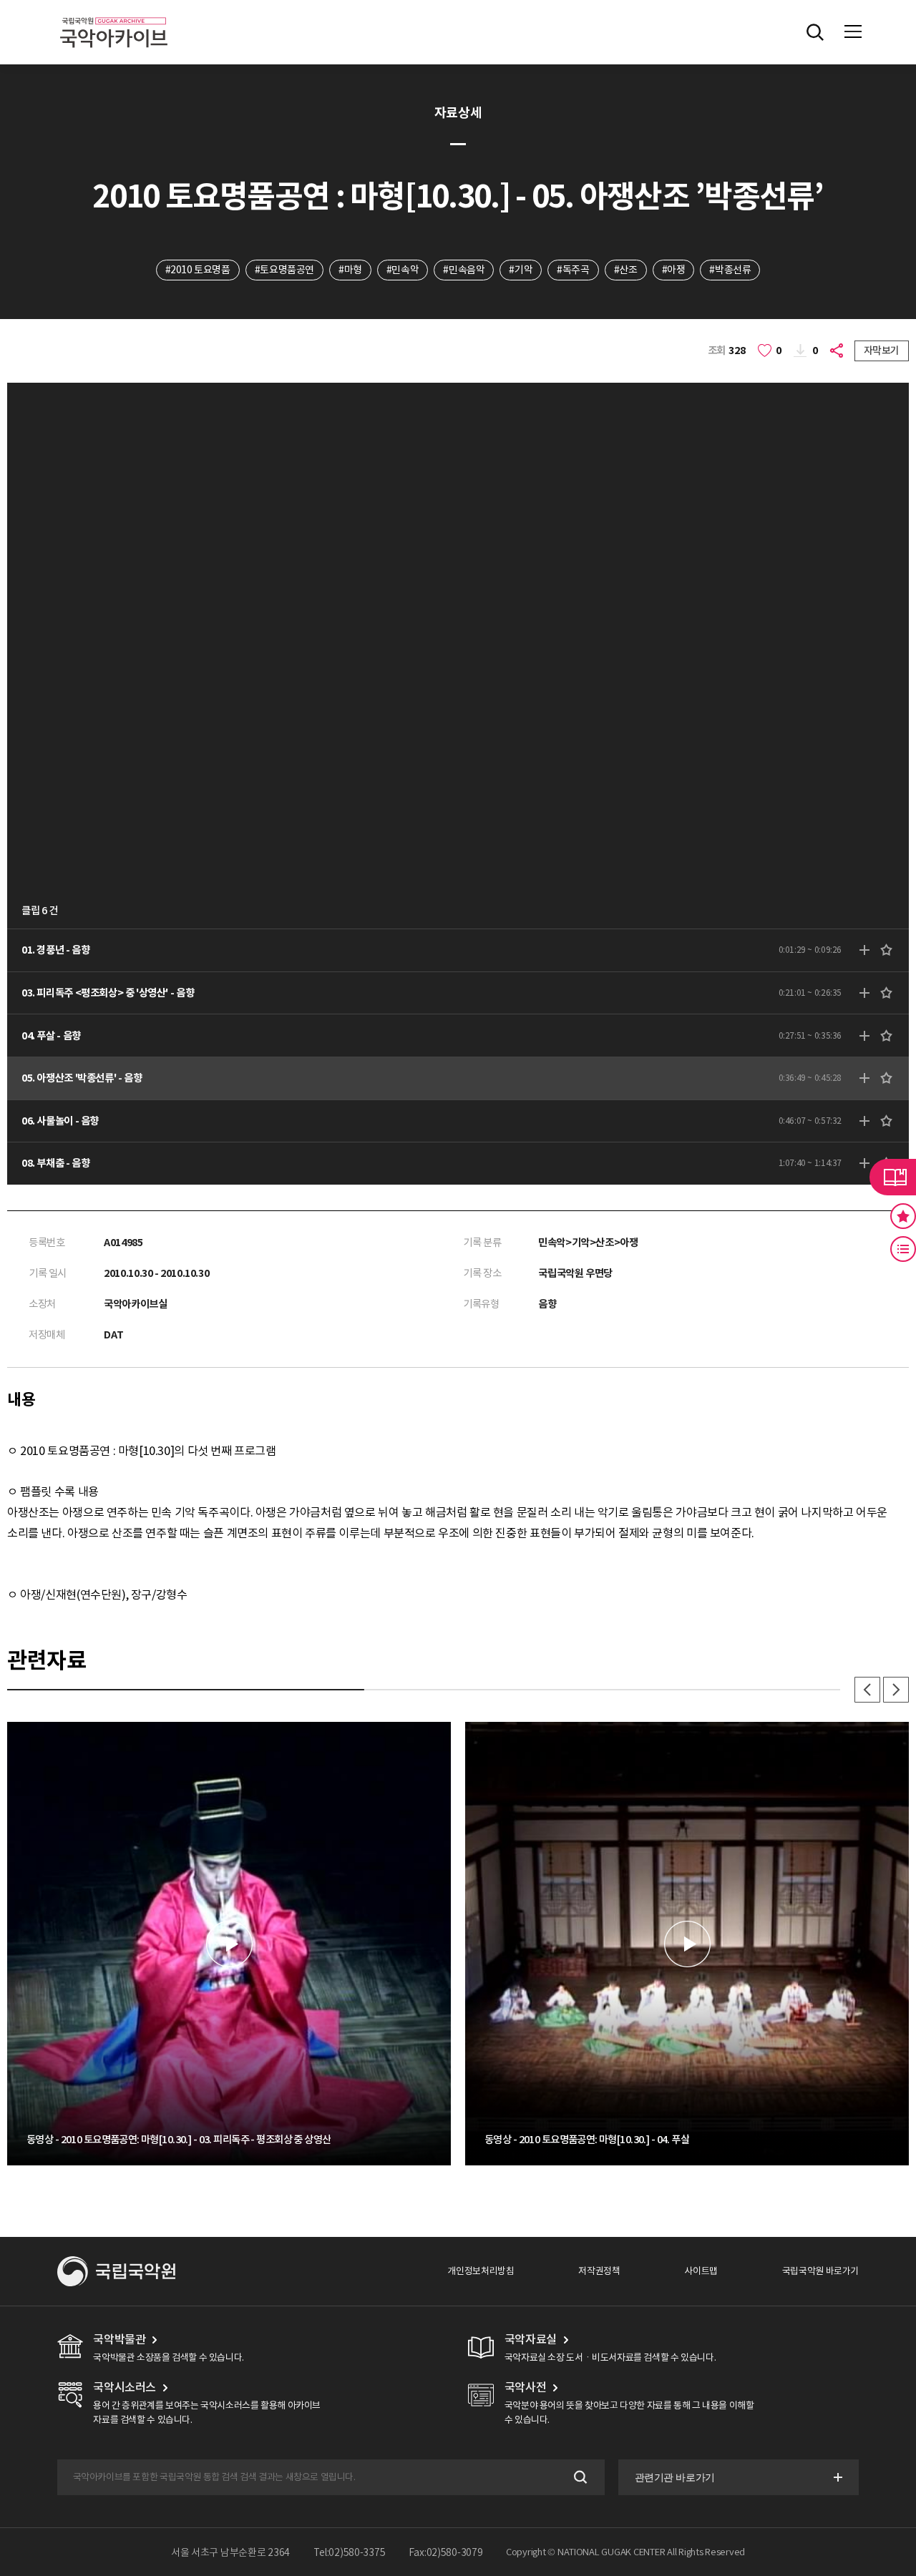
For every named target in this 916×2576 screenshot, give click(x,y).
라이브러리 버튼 (893, 1177)
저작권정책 (599, 2271)
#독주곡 (573, 270)
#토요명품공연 (284, 270)
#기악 (521, 270)
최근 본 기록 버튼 (903, 1249)
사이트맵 (701, 2271)
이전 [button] (867, 1690)
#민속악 (403, 270)
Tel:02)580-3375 (350, 2552)
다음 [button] (896, 1690)
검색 (579, 2478)
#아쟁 (674, 270)
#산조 (626, 270)
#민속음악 (464, 270)
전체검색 (815, 32)
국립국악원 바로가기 (820, 2271)
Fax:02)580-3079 (446, 2552)
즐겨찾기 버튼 (903, 1216)
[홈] (114, 15)
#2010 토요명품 (198, 270)
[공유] (838, 351)
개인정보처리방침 (481, 2271)
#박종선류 (730, 270)
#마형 (350, 270)
